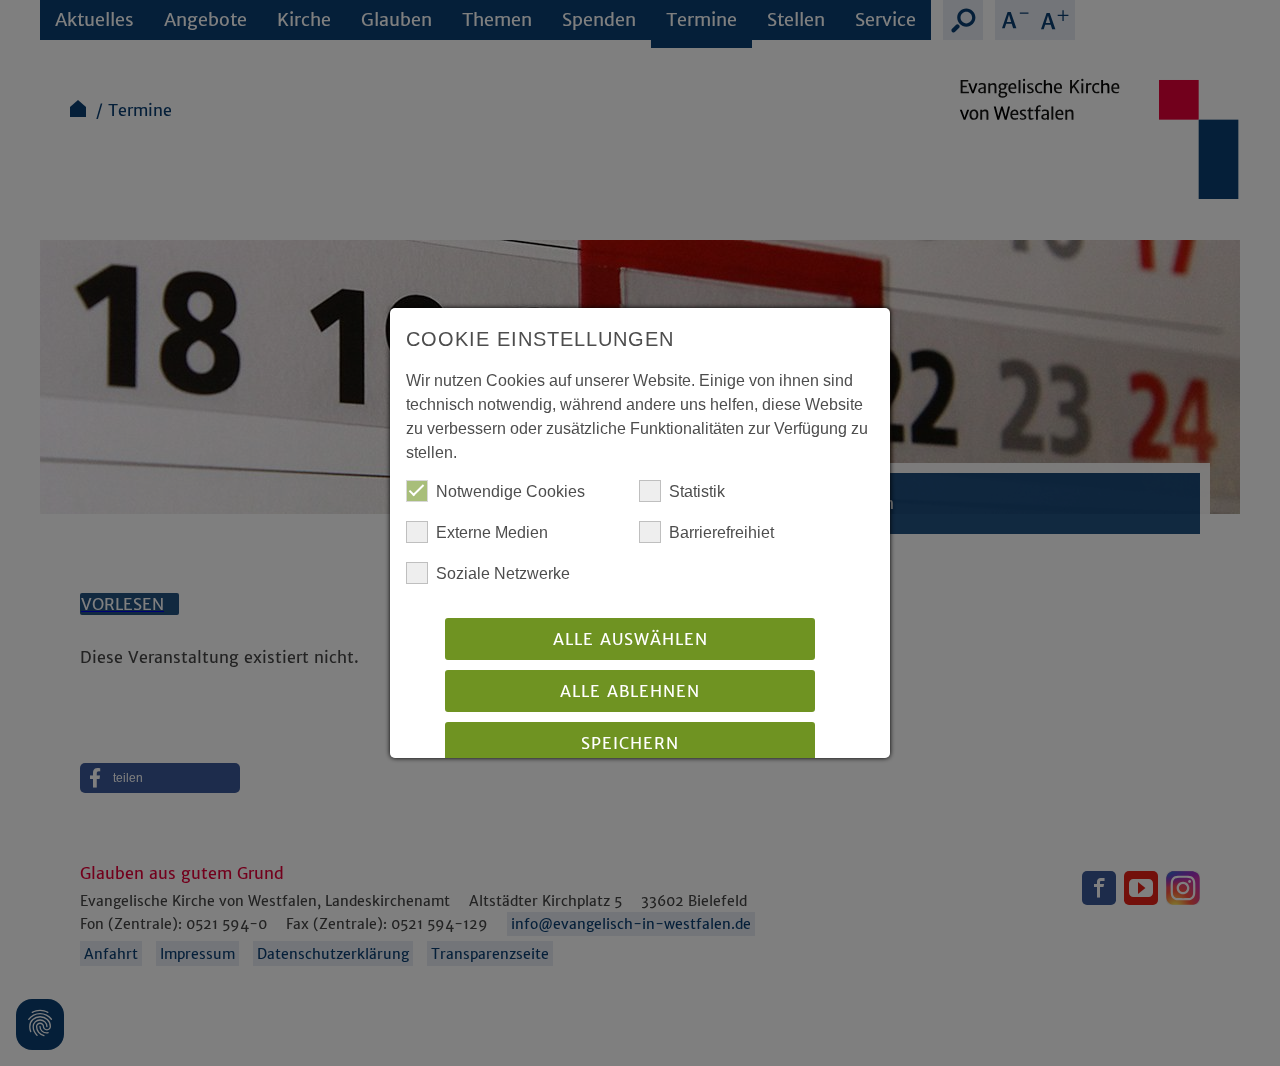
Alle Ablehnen (630, 691)
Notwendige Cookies (510, 491)
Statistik (697, 491)
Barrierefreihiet (721, 532)
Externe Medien (492, 532)
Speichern (630, 743)
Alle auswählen (630, 639)
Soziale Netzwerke (503, 573)
